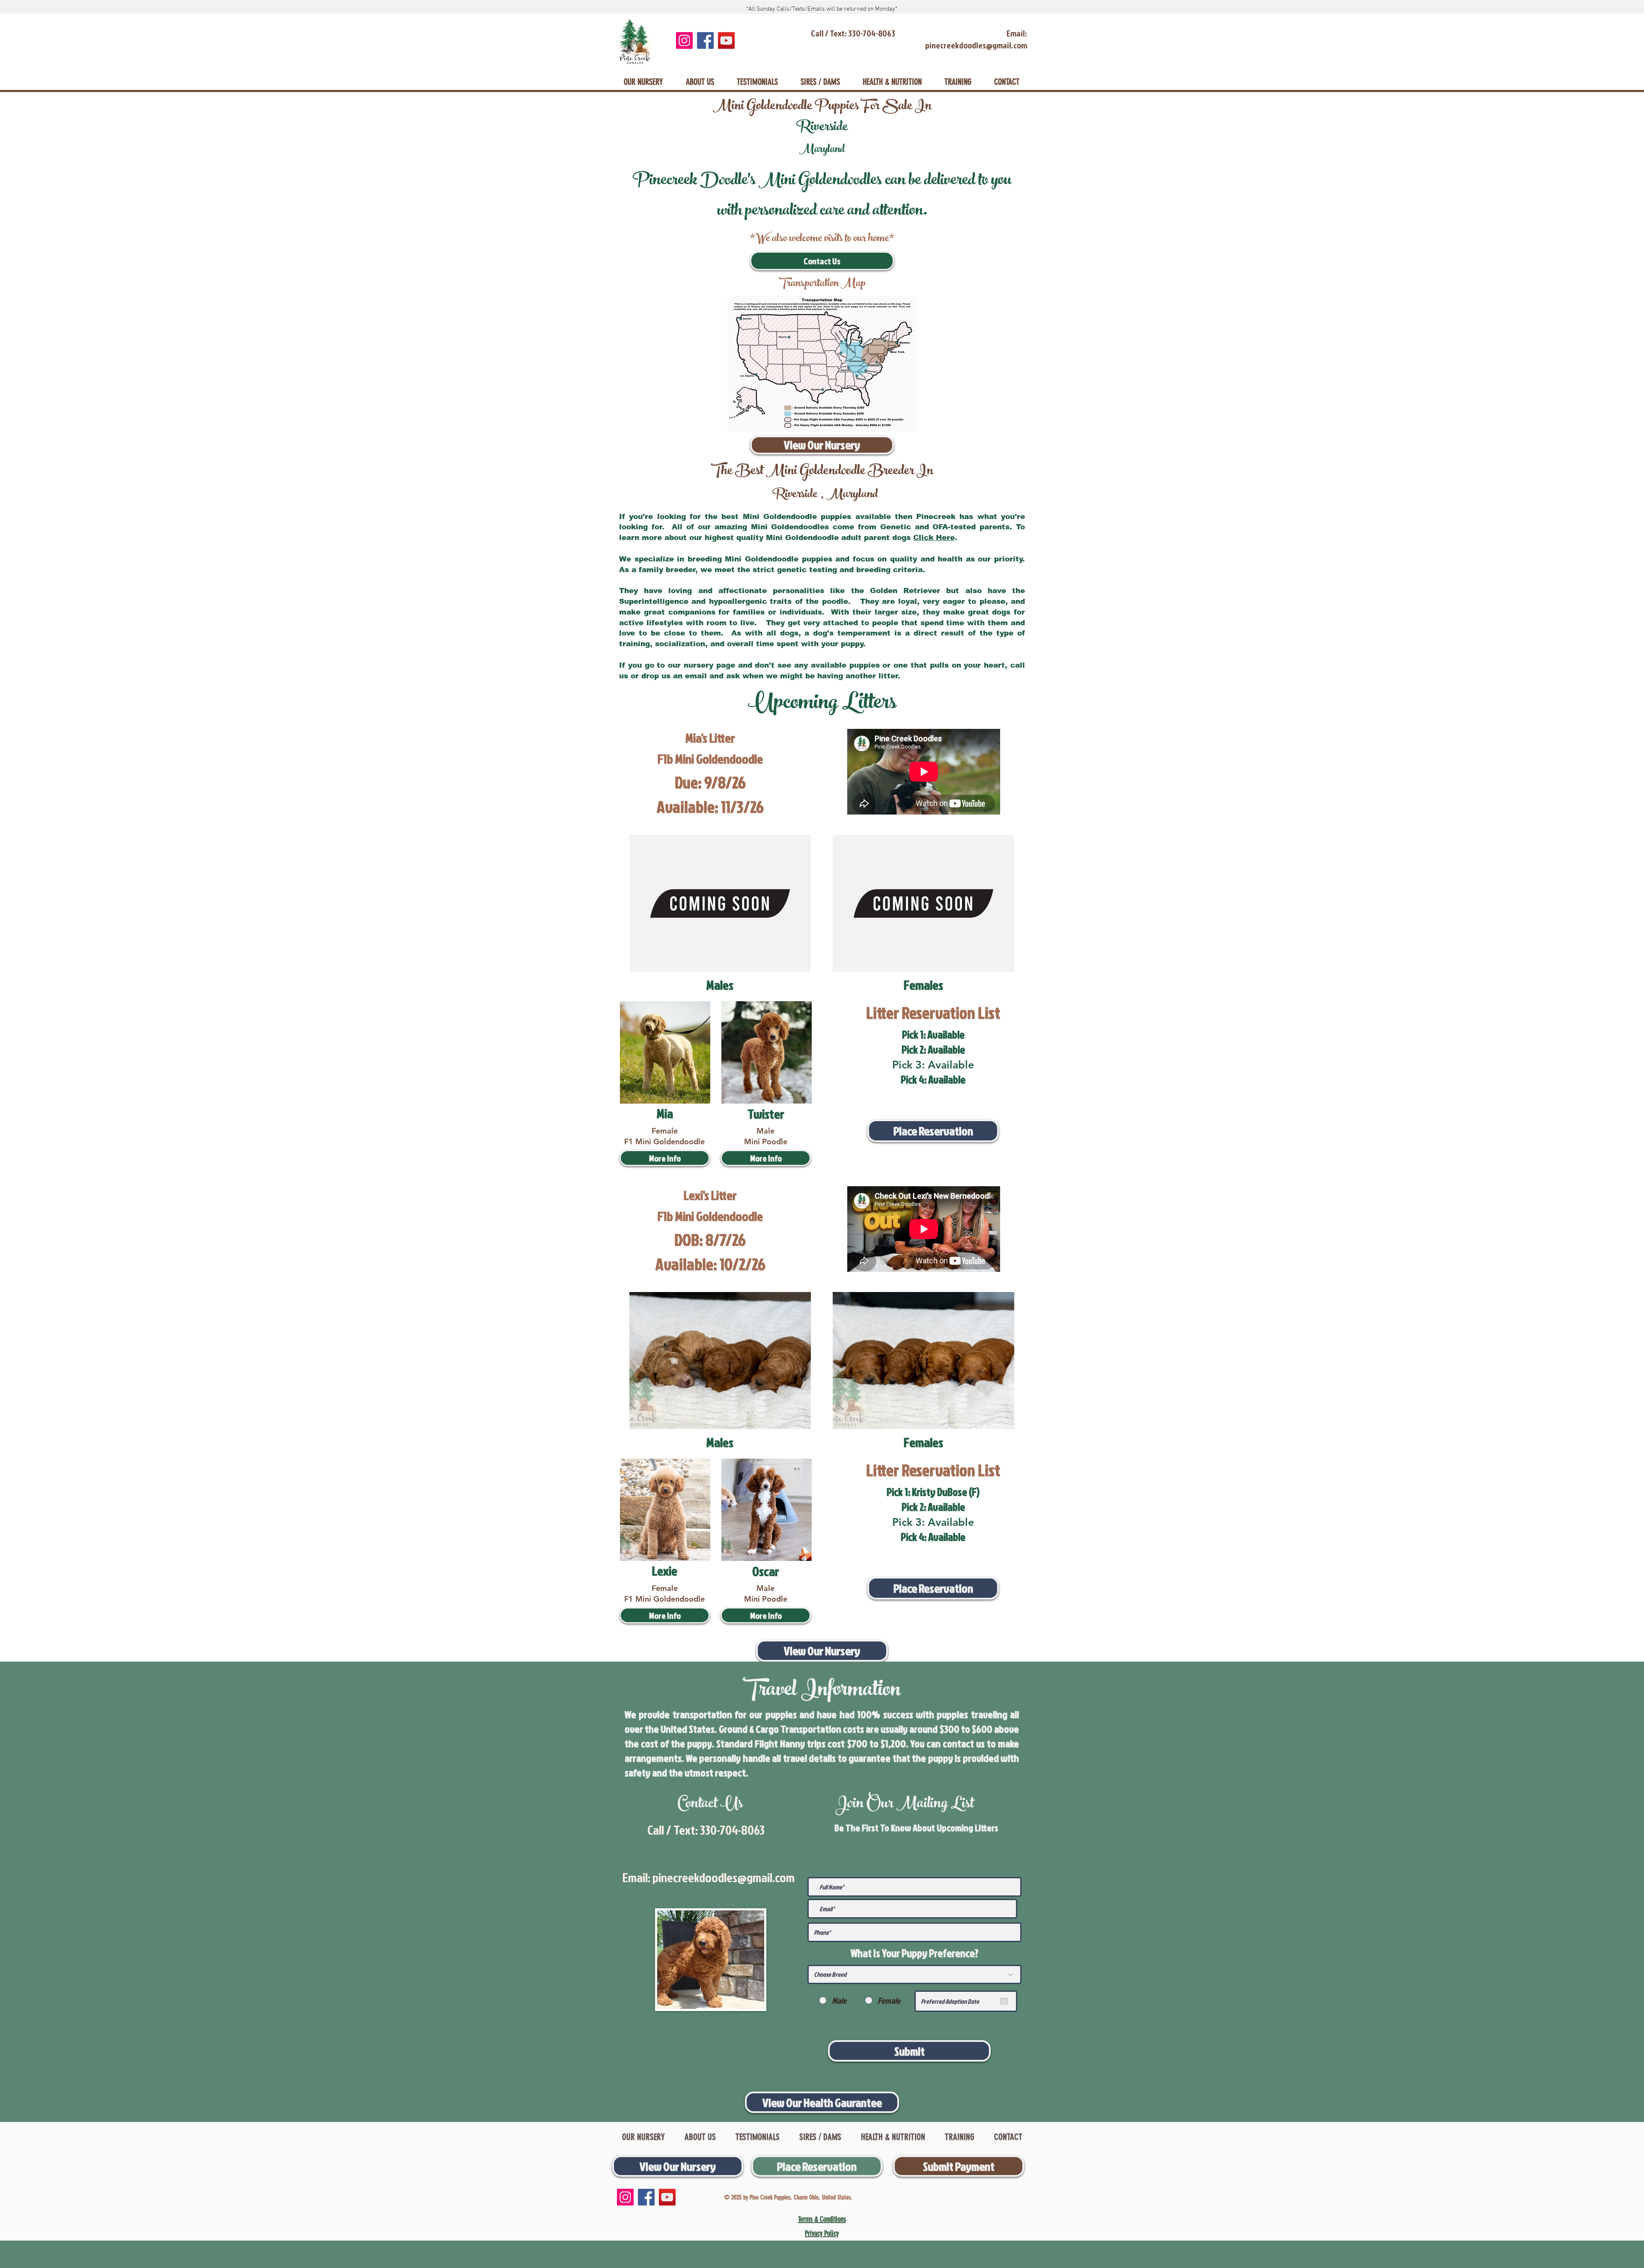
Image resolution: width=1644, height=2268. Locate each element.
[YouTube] (726, 40)
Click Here (934, 538)
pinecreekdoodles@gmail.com (724, 1877)
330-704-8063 (732, 1830)
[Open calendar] (1004, 2001)
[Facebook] (705, 40)
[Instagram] (684, 40)
